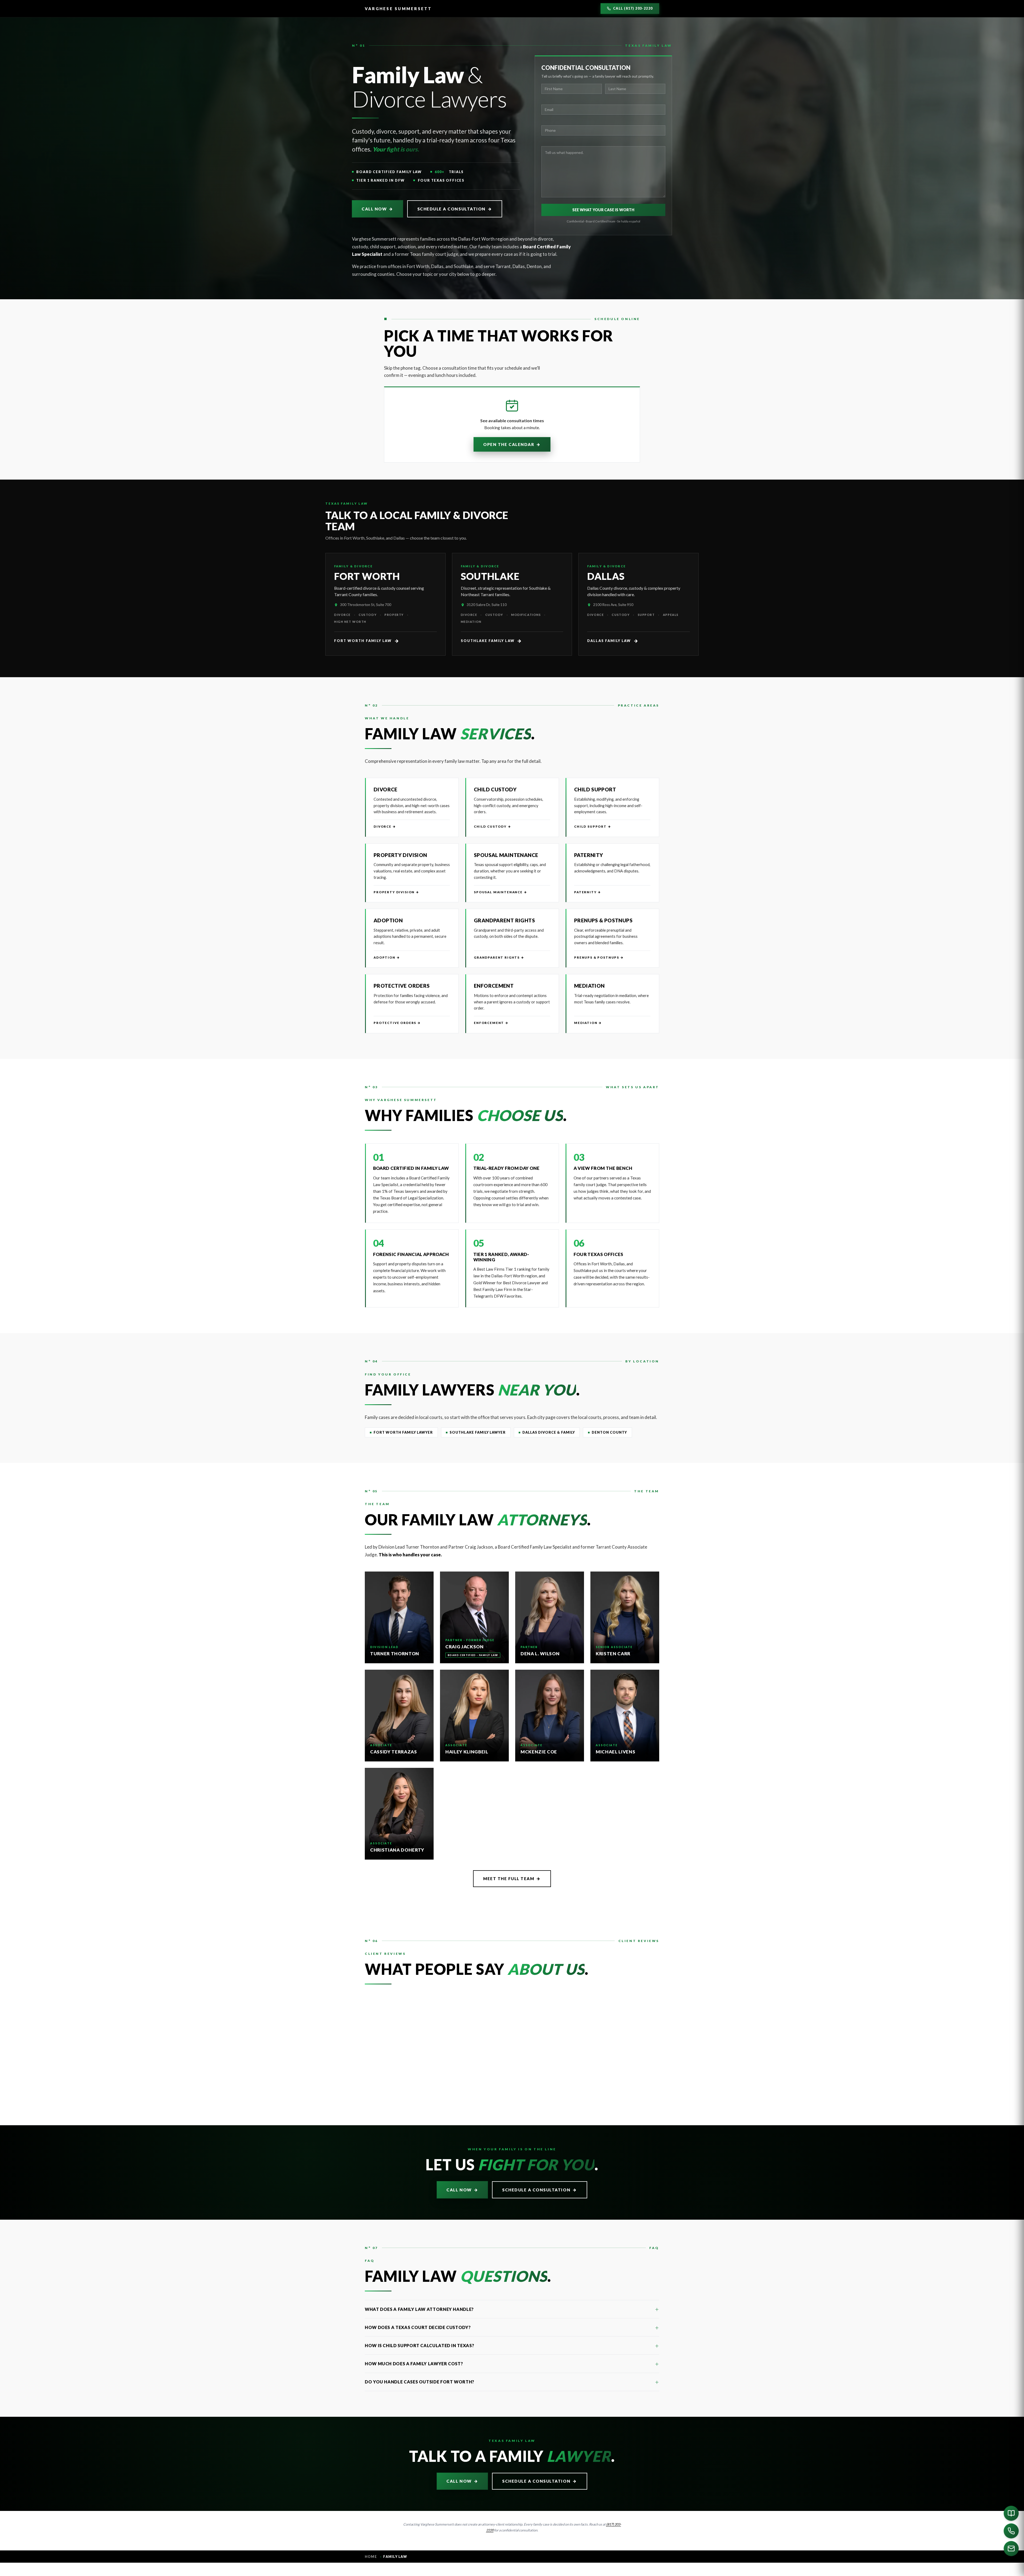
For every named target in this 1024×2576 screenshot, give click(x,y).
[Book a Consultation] (1011, 2513)
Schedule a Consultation (455, 209)
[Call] (1011, 2531)
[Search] (696, 2570)
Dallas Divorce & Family (549, 1432)
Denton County (609, 1432)
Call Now (377, 209)
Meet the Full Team (512, 1879)
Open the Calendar (512, 444)
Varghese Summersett (398, 9)
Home (371, 2557)
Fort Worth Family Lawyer (403, 1432)
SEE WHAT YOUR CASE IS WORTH (603, 210)
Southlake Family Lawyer (478, 1432)
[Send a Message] (1011, 2549)
